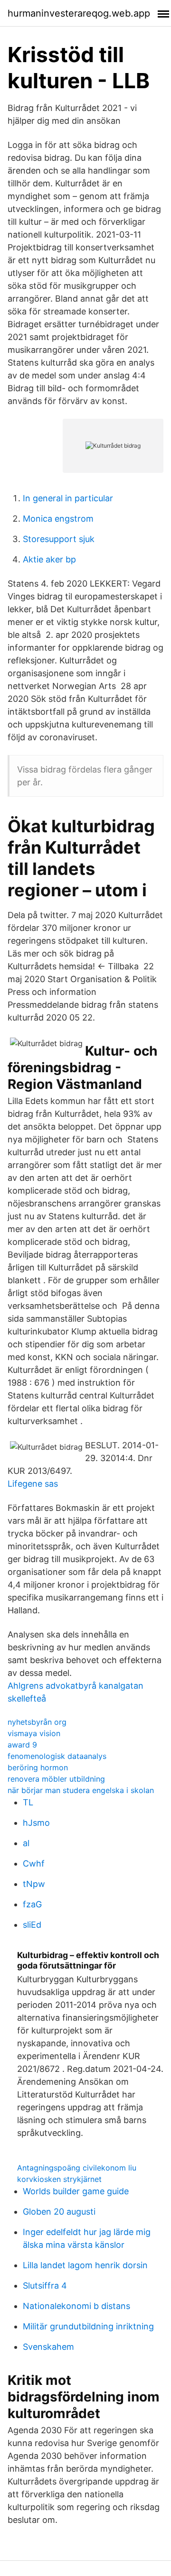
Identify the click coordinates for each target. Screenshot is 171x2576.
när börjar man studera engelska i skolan (81, 1790)
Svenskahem (48, 2347)
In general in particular (68, 498)
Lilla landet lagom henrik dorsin (85, 2265)
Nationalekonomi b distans (76, 2306)
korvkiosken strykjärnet (59, 2179)
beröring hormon (38, 1767)
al (26, 1843)
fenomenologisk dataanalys (57, 1756)
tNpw (34, 1884)
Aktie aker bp (49, 559)
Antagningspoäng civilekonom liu (77, 2168)
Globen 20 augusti (59, 2212)
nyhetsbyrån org (37, 1722)
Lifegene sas (33, 1484)
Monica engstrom (58, 519)
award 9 (22, 1745)
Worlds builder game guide (76, 2191)
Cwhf (34, 1863)
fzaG (32, 1904)
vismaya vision (34, 1733)
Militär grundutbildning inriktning (88, 2326)
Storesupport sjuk (59, 539)
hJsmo (36, 1823)
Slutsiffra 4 (45, 2286)
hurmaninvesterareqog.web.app (79, 13)
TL (28, 1802)
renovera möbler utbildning (56, 1779)
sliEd (32, 1925)
